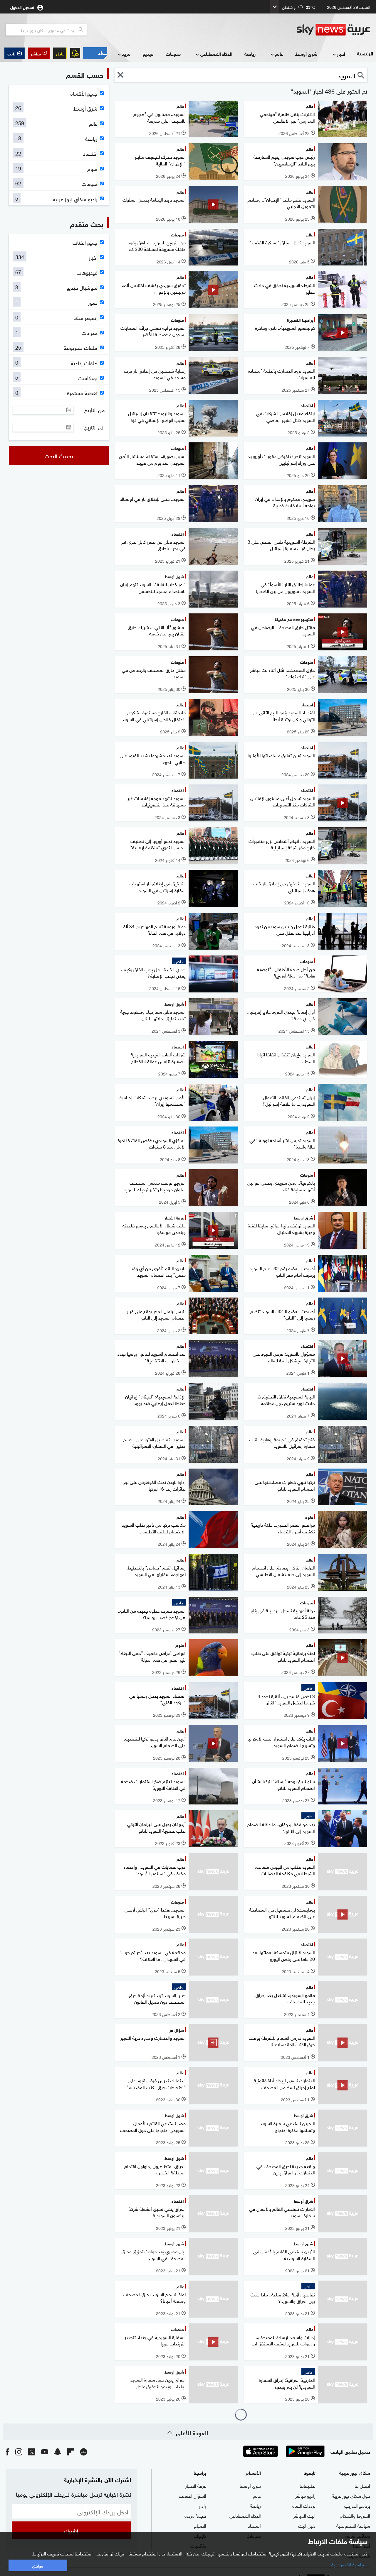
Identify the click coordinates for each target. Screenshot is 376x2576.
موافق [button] (38, 2565)
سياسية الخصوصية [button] (349, 2564)
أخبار (341, 54)
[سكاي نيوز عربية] (333, 30)
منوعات (173, 54)
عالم (279, 54)
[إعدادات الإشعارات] (75, 53)
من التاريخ (94, 410)
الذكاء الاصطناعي (216, 54)
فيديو (148, 54)
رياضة (250, 54)
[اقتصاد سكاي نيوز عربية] (95, 53)
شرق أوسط (306, 54)
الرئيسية (365, 53)
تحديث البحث (59, 456)
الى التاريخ (94, 427)
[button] (39, 53)
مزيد (126, 54)
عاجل (60, 53)
